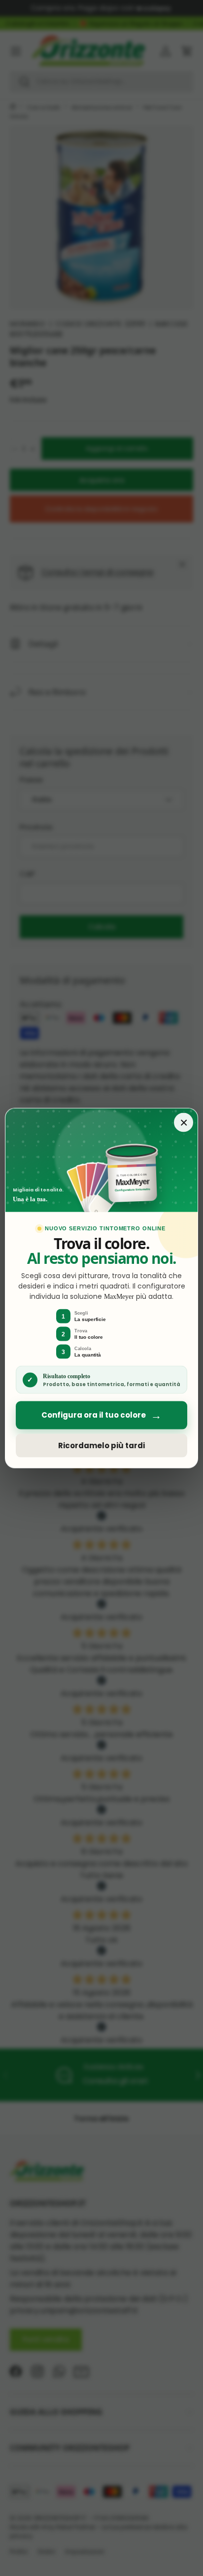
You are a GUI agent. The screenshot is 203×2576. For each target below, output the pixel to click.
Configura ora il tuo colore (101, 1415)
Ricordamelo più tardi (101, 1445)
